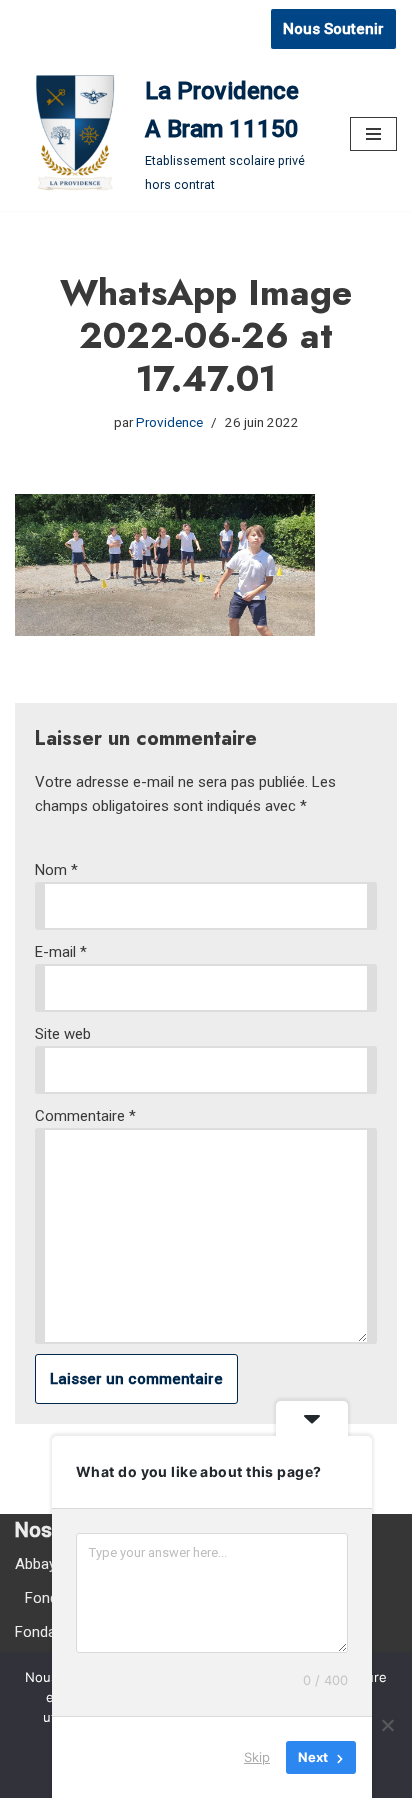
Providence (169, 422)
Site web (63, 1034)
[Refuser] (387, 1725)
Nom (56, 870)
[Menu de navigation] (373, 134)
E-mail (61, 952)
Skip (257, 1757)
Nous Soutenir (333, 29)
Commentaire (85, 1116)
